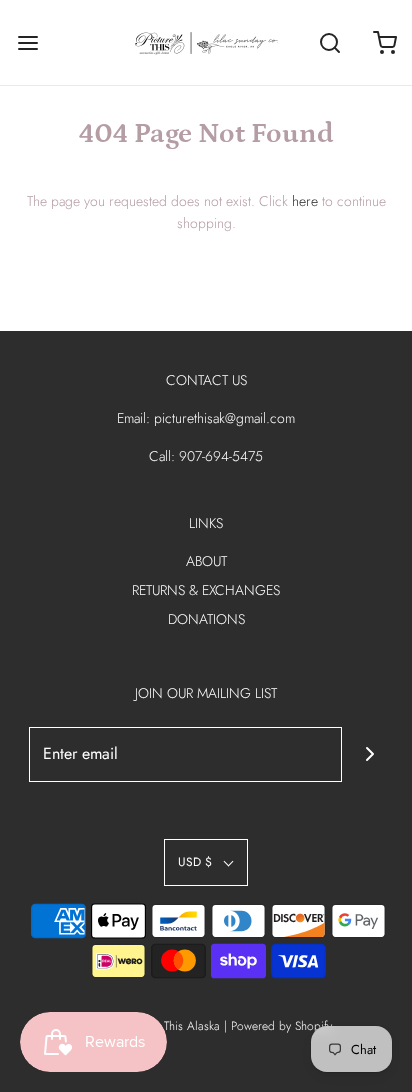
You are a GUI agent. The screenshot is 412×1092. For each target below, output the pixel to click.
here (305, 201)
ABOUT (206, 561)
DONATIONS (206, 619)
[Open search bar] (329, 42)
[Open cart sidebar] (384, 42)
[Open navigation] (27, 42)
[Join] (369, 754)
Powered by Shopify (281, 1026)
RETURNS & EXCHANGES (206, 590)
